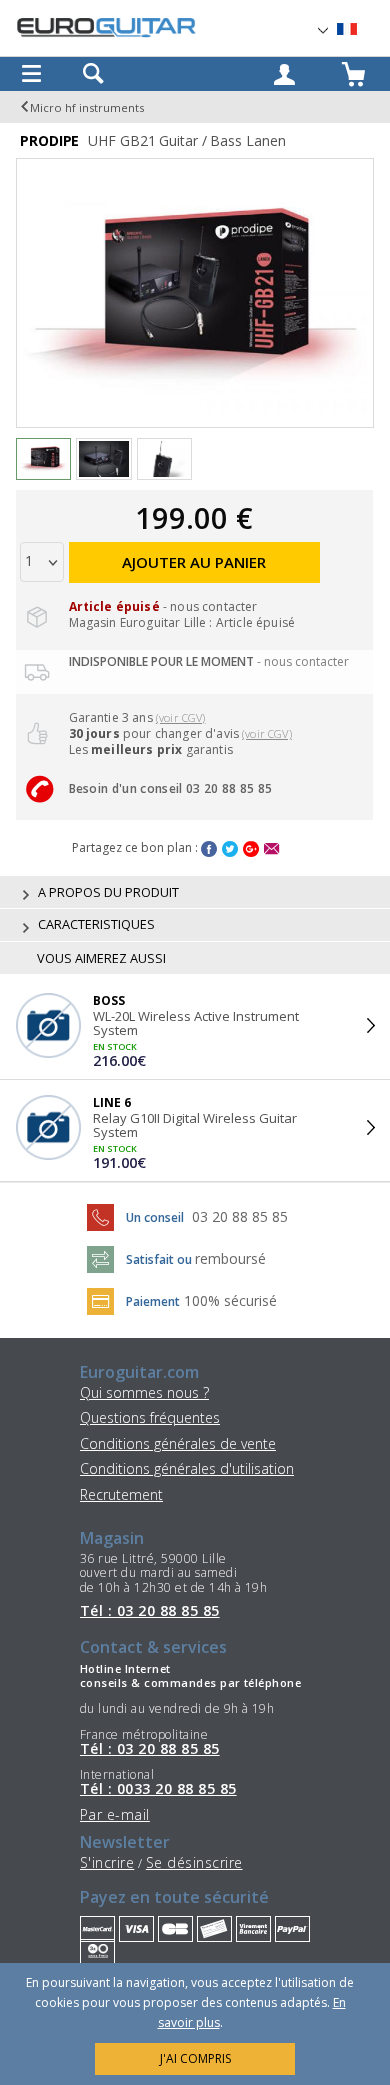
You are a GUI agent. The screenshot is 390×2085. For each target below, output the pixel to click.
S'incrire (107, 1862)
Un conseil (156, 1217)
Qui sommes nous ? (144, 1392)
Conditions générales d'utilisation (187, 1468)
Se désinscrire (194, 1862)
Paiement (153, 1301)
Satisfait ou (160, 1259)
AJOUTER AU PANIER (194, 562)
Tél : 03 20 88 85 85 (150, 1611)
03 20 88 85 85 (240, 1216)
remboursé (230, 1258)
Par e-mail (115, 1814)
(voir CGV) (181, 717)
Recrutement (121, 1494)
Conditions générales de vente (178, 1443)
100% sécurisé (230, 1300)
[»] (359, 29)
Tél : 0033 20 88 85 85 (158, 1789)
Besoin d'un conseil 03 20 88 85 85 (171, 788)
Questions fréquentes (150, 1417)
